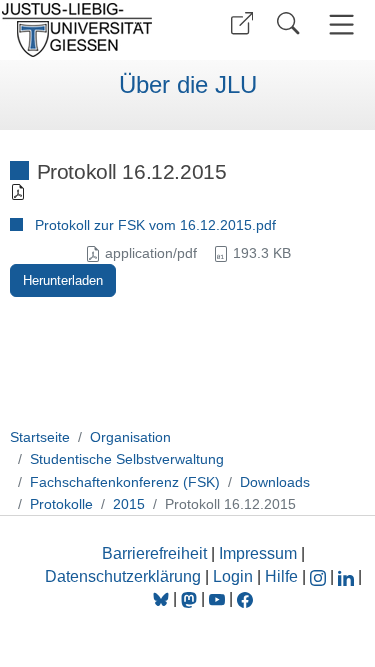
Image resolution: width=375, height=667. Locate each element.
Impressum (258, 553)
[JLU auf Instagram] (320, 576)
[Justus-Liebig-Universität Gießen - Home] (90, 30)
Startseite (40, 437)
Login (235, 576)
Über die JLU (188, 85)
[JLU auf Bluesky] (163, 598)
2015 (129, 504)
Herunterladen (63, 280)
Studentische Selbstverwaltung (127, 459)
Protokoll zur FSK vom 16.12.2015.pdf (155, 225)
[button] (242, 23)
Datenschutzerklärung (123, 576)
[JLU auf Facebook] (245, 598)
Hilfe (281, 576)
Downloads (275, 482)
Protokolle (61, 504)
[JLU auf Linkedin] (348, 576)
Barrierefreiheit (154, 553)
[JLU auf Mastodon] (191, 598)
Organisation (130, 437)
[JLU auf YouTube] (217, 598)
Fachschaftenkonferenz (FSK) (125, 482)
